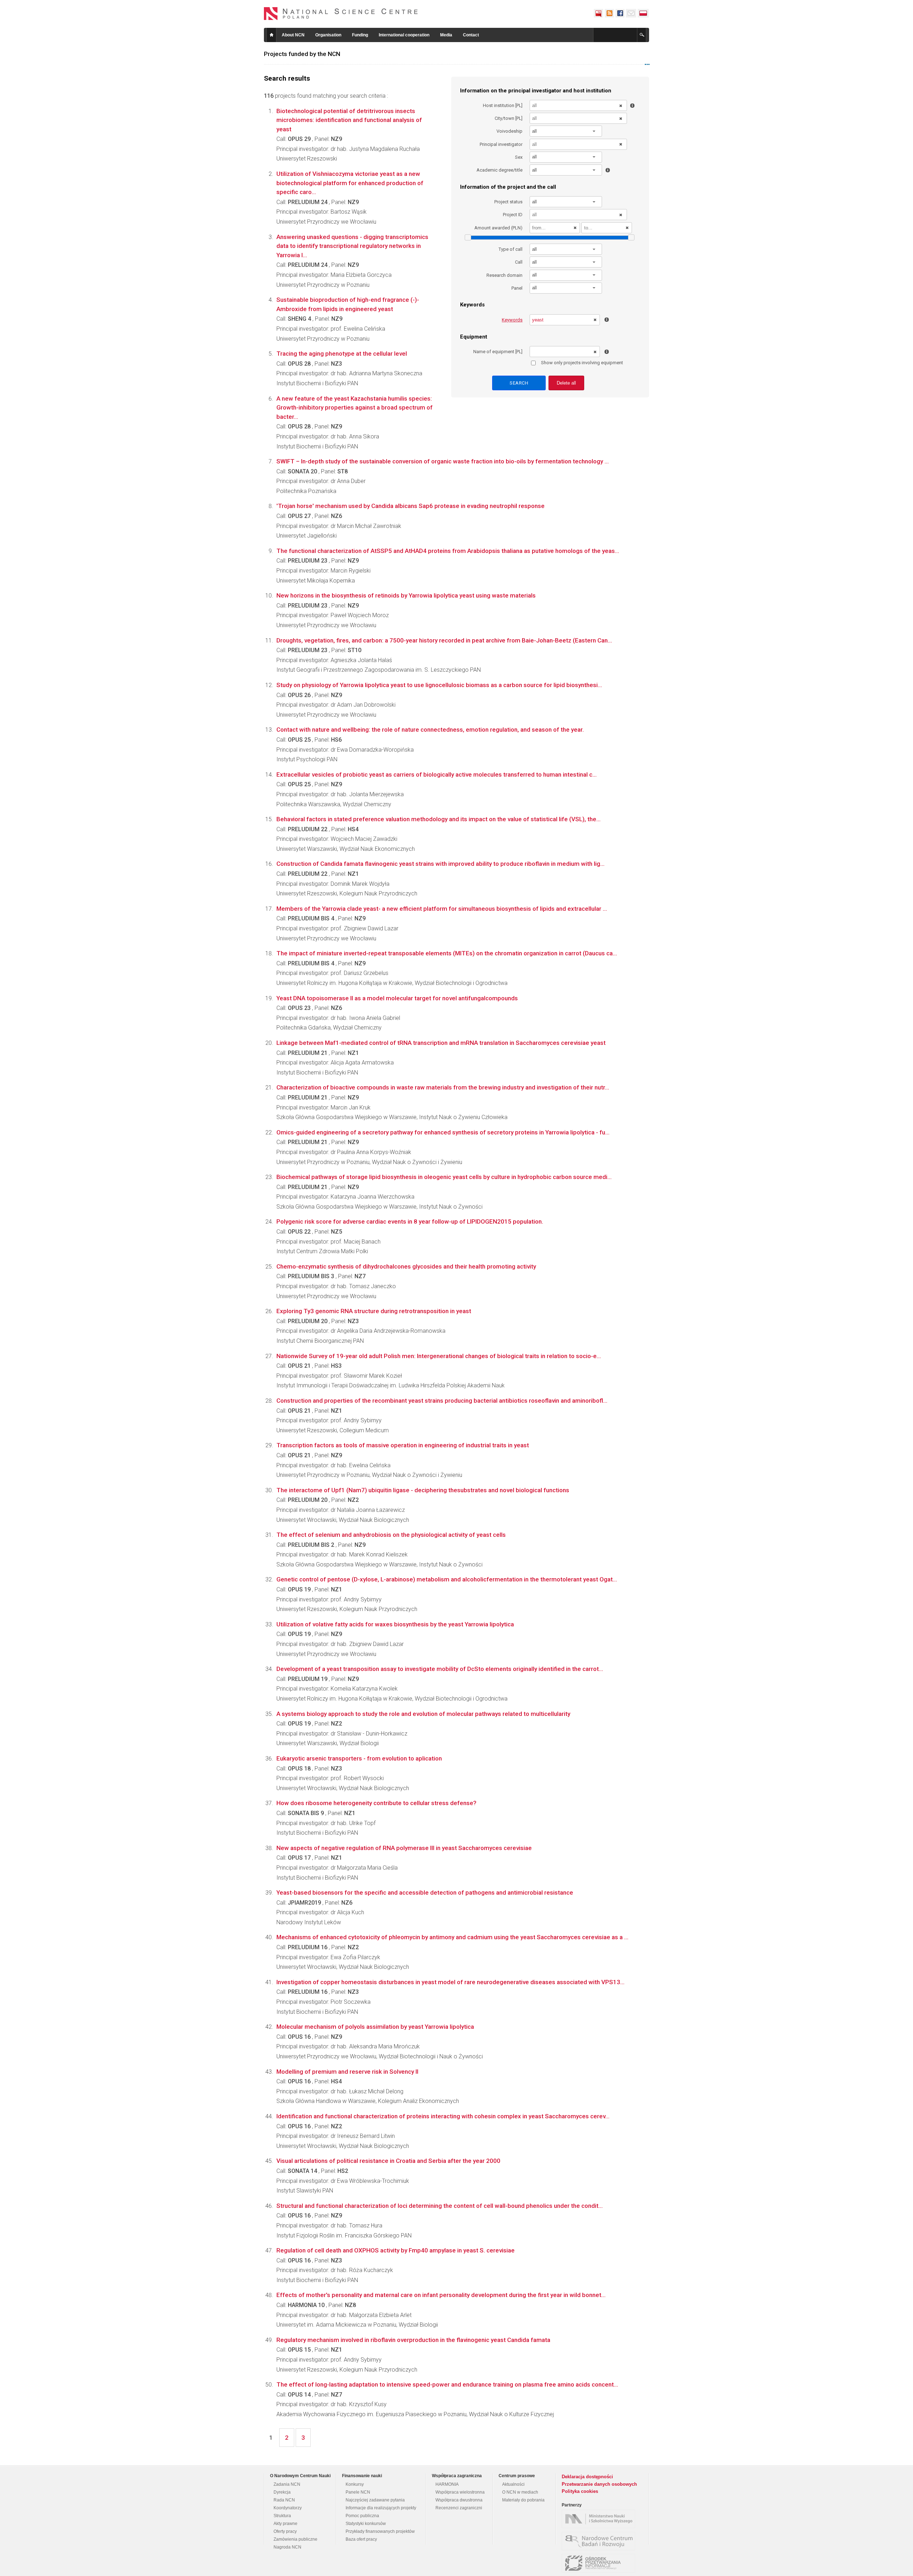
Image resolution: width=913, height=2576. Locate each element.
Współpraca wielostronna (460, 2492)
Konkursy (355, 2484)
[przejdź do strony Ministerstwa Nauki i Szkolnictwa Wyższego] (600, 2519)
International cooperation (404, 35)
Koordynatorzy (288, 2508)
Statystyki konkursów (366, 2524)
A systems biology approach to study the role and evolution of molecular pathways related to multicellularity (423, 1714)
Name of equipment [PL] (498, 352)
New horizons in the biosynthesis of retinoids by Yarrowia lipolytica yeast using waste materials (406, 595)
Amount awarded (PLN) (498, 228)
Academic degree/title (499, 170)
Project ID (513, 215)
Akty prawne (285, 2524)
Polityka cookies (580, 2491)
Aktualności (513, 2484)
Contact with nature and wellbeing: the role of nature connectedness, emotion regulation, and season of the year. (430, 730)
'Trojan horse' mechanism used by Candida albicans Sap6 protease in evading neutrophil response (410, 506)
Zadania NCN (287, 2484)
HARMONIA (447, 2484)
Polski (643, 13)
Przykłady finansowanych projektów (380, 2531)
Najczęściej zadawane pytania (375, 2500)
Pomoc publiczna (362, 2516)
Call (519, 262)
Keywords (512, 320)
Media (446, 35)
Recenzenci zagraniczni (459, 2508)
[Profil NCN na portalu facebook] (620, 13)
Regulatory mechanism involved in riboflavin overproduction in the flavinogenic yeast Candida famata (413, 2340)
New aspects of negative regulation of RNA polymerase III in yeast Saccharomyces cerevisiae (404, 1848)
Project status (508, 202)
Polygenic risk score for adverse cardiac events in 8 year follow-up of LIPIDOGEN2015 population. (410, 1221)
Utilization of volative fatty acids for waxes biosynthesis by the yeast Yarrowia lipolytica (395, 1624)
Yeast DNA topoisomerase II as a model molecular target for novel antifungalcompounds (397, 998)
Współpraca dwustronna (459, 2500)
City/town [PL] (509, 118)
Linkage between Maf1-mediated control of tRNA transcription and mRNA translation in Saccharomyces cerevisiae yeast (441, 1043)
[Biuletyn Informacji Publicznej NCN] (598, 13)
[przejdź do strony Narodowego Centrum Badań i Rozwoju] (600, 2541)
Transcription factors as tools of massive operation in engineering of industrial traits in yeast (403, 1445)
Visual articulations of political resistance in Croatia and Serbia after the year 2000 (388, 2161)
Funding (360, 35)
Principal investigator (501, 144)
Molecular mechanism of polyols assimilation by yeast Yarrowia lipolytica (375, 2027)
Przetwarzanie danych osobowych (599, 2484)
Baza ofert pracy (361, 2539)
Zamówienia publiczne (295, 2539)
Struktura (282, 2516)
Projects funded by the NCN (302, 54)
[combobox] (566, 131)
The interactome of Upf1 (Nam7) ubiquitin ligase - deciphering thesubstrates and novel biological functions (423, 1490)
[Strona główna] (341, 14)
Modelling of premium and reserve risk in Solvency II (347, 2072)
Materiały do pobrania (523, 2500)
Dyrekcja (282, 2492)
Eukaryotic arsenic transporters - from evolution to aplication (359, 1758)
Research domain (504, 275)
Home (271, 35)
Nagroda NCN (287, 2547)
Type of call (511, 249)
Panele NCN (358, 2492)
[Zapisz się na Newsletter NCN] (631, 13)
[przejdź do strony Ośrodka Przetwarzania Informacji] (600, 2563)
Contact (471, 35)
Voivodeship (509, 131)
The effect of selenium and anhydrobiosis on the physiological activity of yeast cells (391, 1535)
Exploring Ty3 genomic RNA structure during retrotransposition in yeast (374, 1311)
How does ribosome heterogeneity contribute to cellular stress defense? (376, 1803)
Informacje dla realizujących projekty (381, 2508)
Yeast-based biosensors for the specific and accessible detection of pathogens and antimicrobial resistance (425, 1892)
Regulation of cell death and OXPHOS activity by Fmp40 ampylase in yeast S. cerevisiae (396, 2250)
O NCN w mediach (520, 2492)
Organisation (328, 35)
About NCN (293, 35)
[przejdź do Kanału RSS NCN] (609, 13)
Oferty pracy (285, 2531)
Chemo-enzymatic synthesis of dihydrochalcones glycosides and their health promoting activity (406, 1266)
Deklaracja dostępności (587, 2477)
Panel (517, 288)
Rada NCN (284, 2500)
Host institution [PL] (503, 105)
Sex (519, 157)
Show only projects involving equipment (582, 363)
